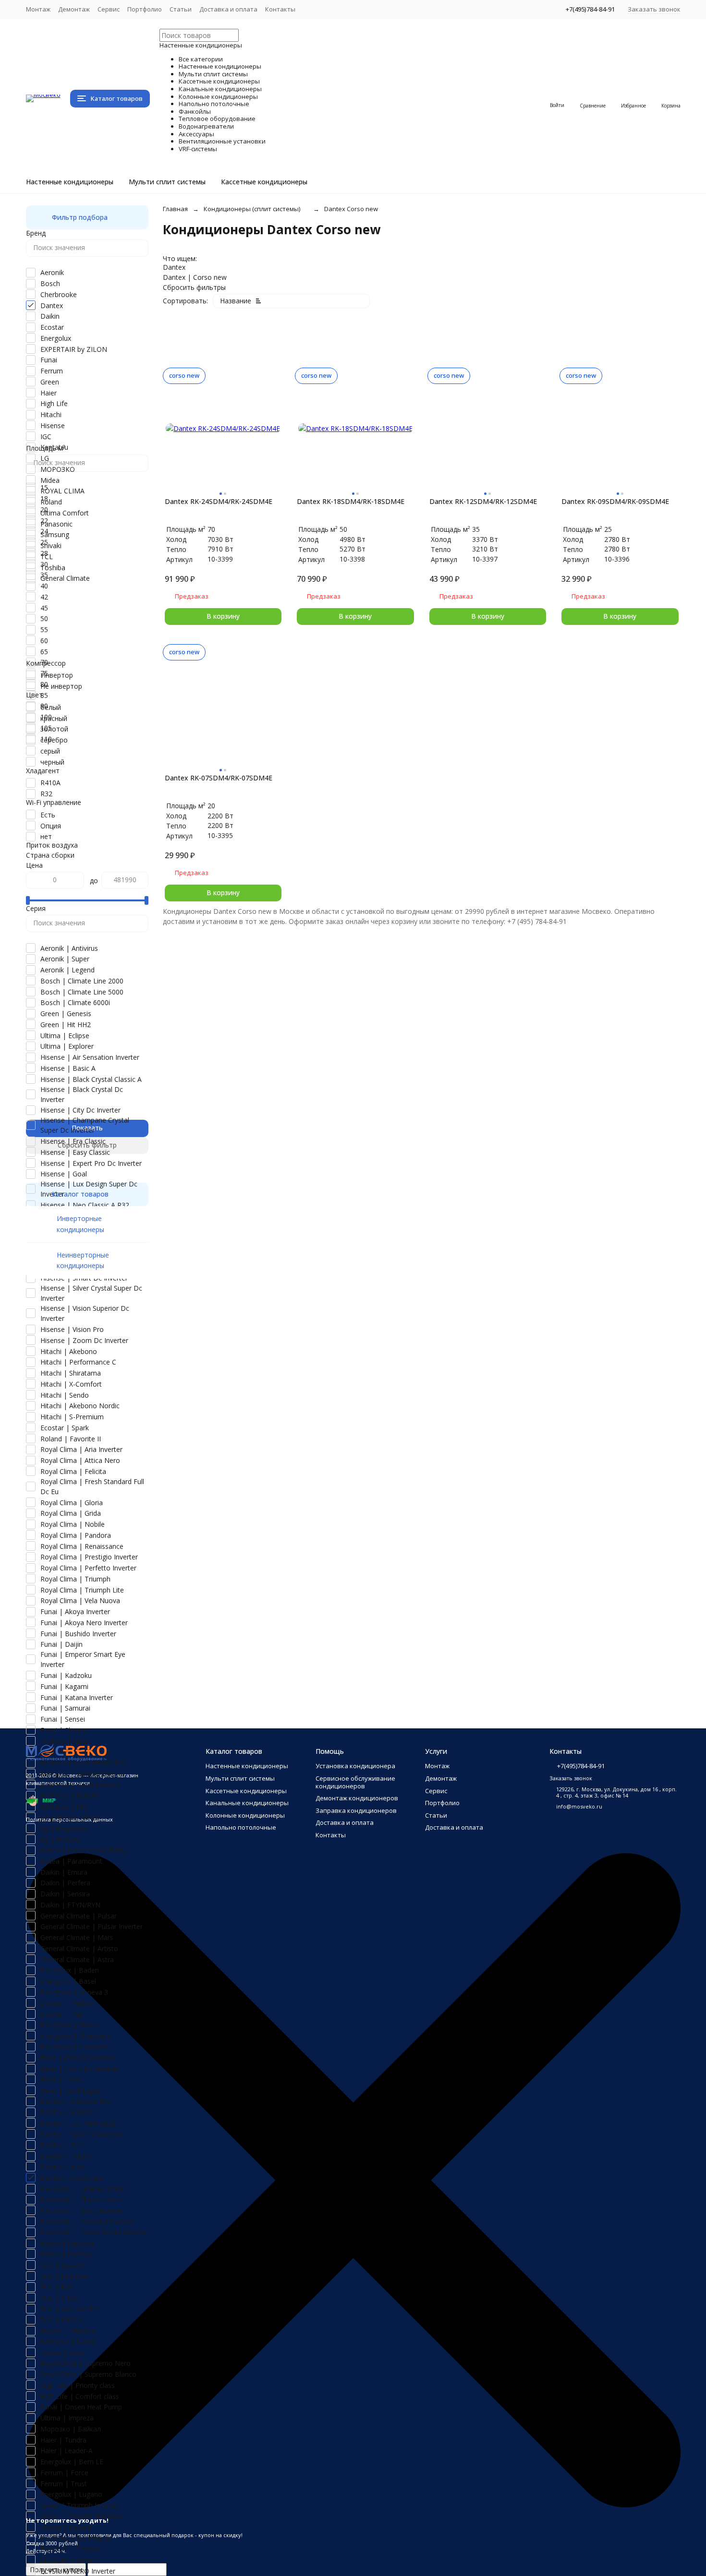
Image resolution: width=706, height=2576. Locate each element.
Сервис (109, 9)
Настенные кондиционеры (70, 182)
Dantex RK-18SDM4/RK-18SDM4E (351, 501)
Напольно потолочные (241, 1827)
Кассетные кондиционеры (264, 182)
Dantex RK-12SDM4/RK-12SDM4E (483, 501)
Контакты (280, 9)
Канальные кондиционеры (247, 1803)
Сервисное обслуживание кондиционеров (355, 1782)
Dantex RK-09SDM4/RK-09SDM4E (615, 501)
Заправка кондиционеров (356, 1810)
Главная (175, 209)
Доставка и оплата (228, 9)
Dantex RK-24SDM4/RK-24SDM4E (219, 501)
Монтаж (38, 9)
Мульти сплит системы (167, 182)
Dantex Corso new (351, 209)
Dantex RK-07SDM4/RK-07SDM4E (219, 778)
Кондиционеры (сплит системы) (252, 209)
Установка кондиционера (355, 1766)
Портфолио (145, 9)
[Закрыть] (353, 2505)
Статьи (181, 9)
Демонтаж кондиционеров (357, 1798)
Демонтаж (74, 9)
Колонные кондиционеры (245, 1815)
